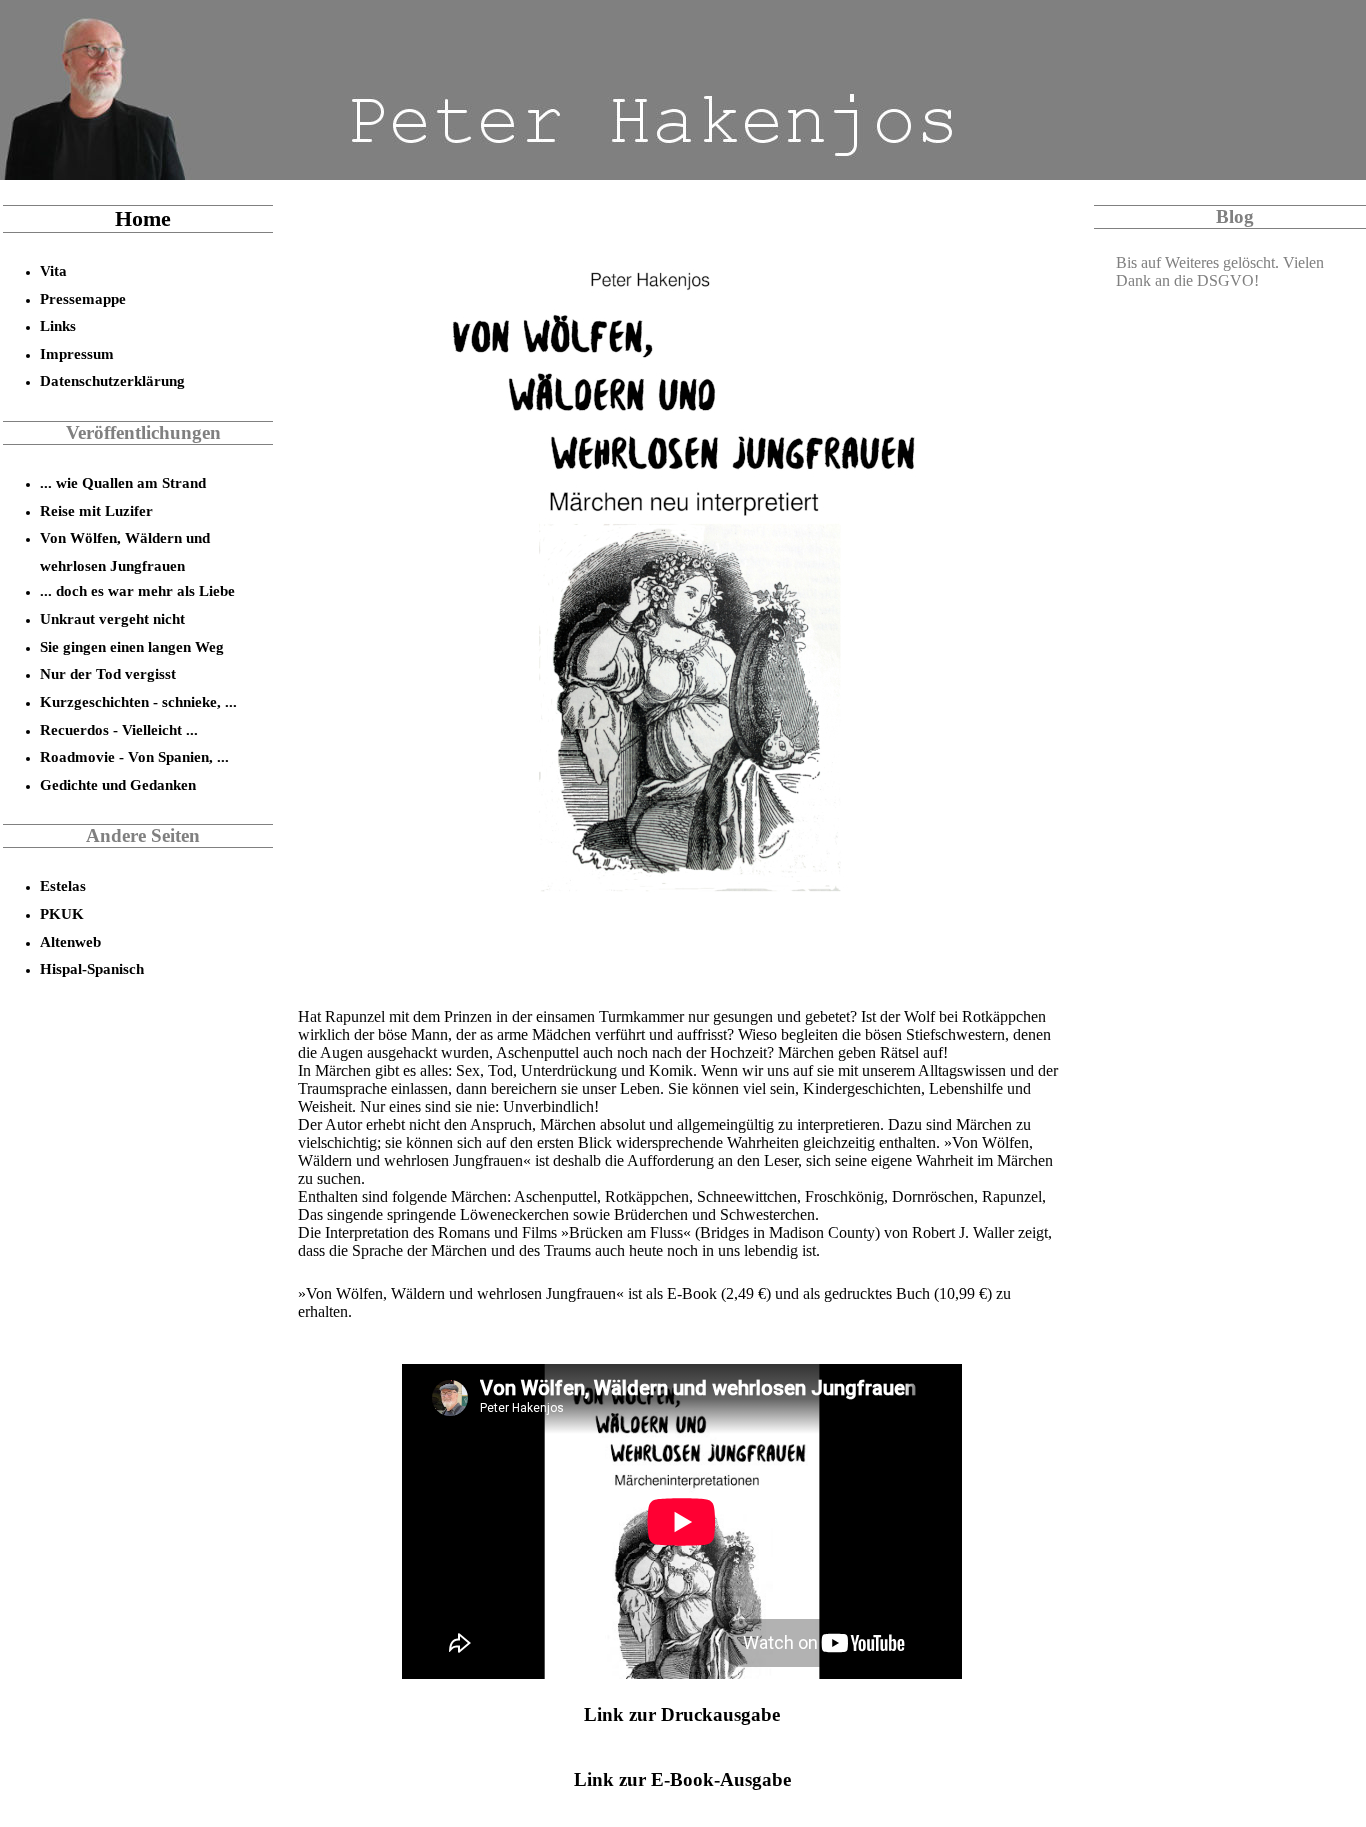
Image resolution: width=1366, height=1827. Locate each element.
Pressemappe (83, 298)
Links (58, 325)
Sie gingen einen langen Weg (132, 646)
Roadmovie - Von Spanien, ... (134, 756)
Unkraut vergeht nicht (112, 618)
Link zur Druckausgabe (682, 1714)
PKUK (62, 913)
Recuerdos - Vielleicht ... (119, 729)
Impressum (77, 353)
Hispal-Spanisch (92, 968)
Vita (53, 270)
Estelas (63, 885)
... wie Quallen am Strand (123, 482)
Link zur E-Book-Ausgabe (682, 1779)
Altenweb (70, 941)
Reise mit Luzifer (96, 510)
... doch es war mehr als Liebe (137, 590)
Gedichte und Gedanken (118, 784)
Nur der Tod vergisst (108, 673)
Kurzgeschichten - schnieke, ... (138, 701)
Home (143, 218)
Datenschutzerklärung (112, 380)
